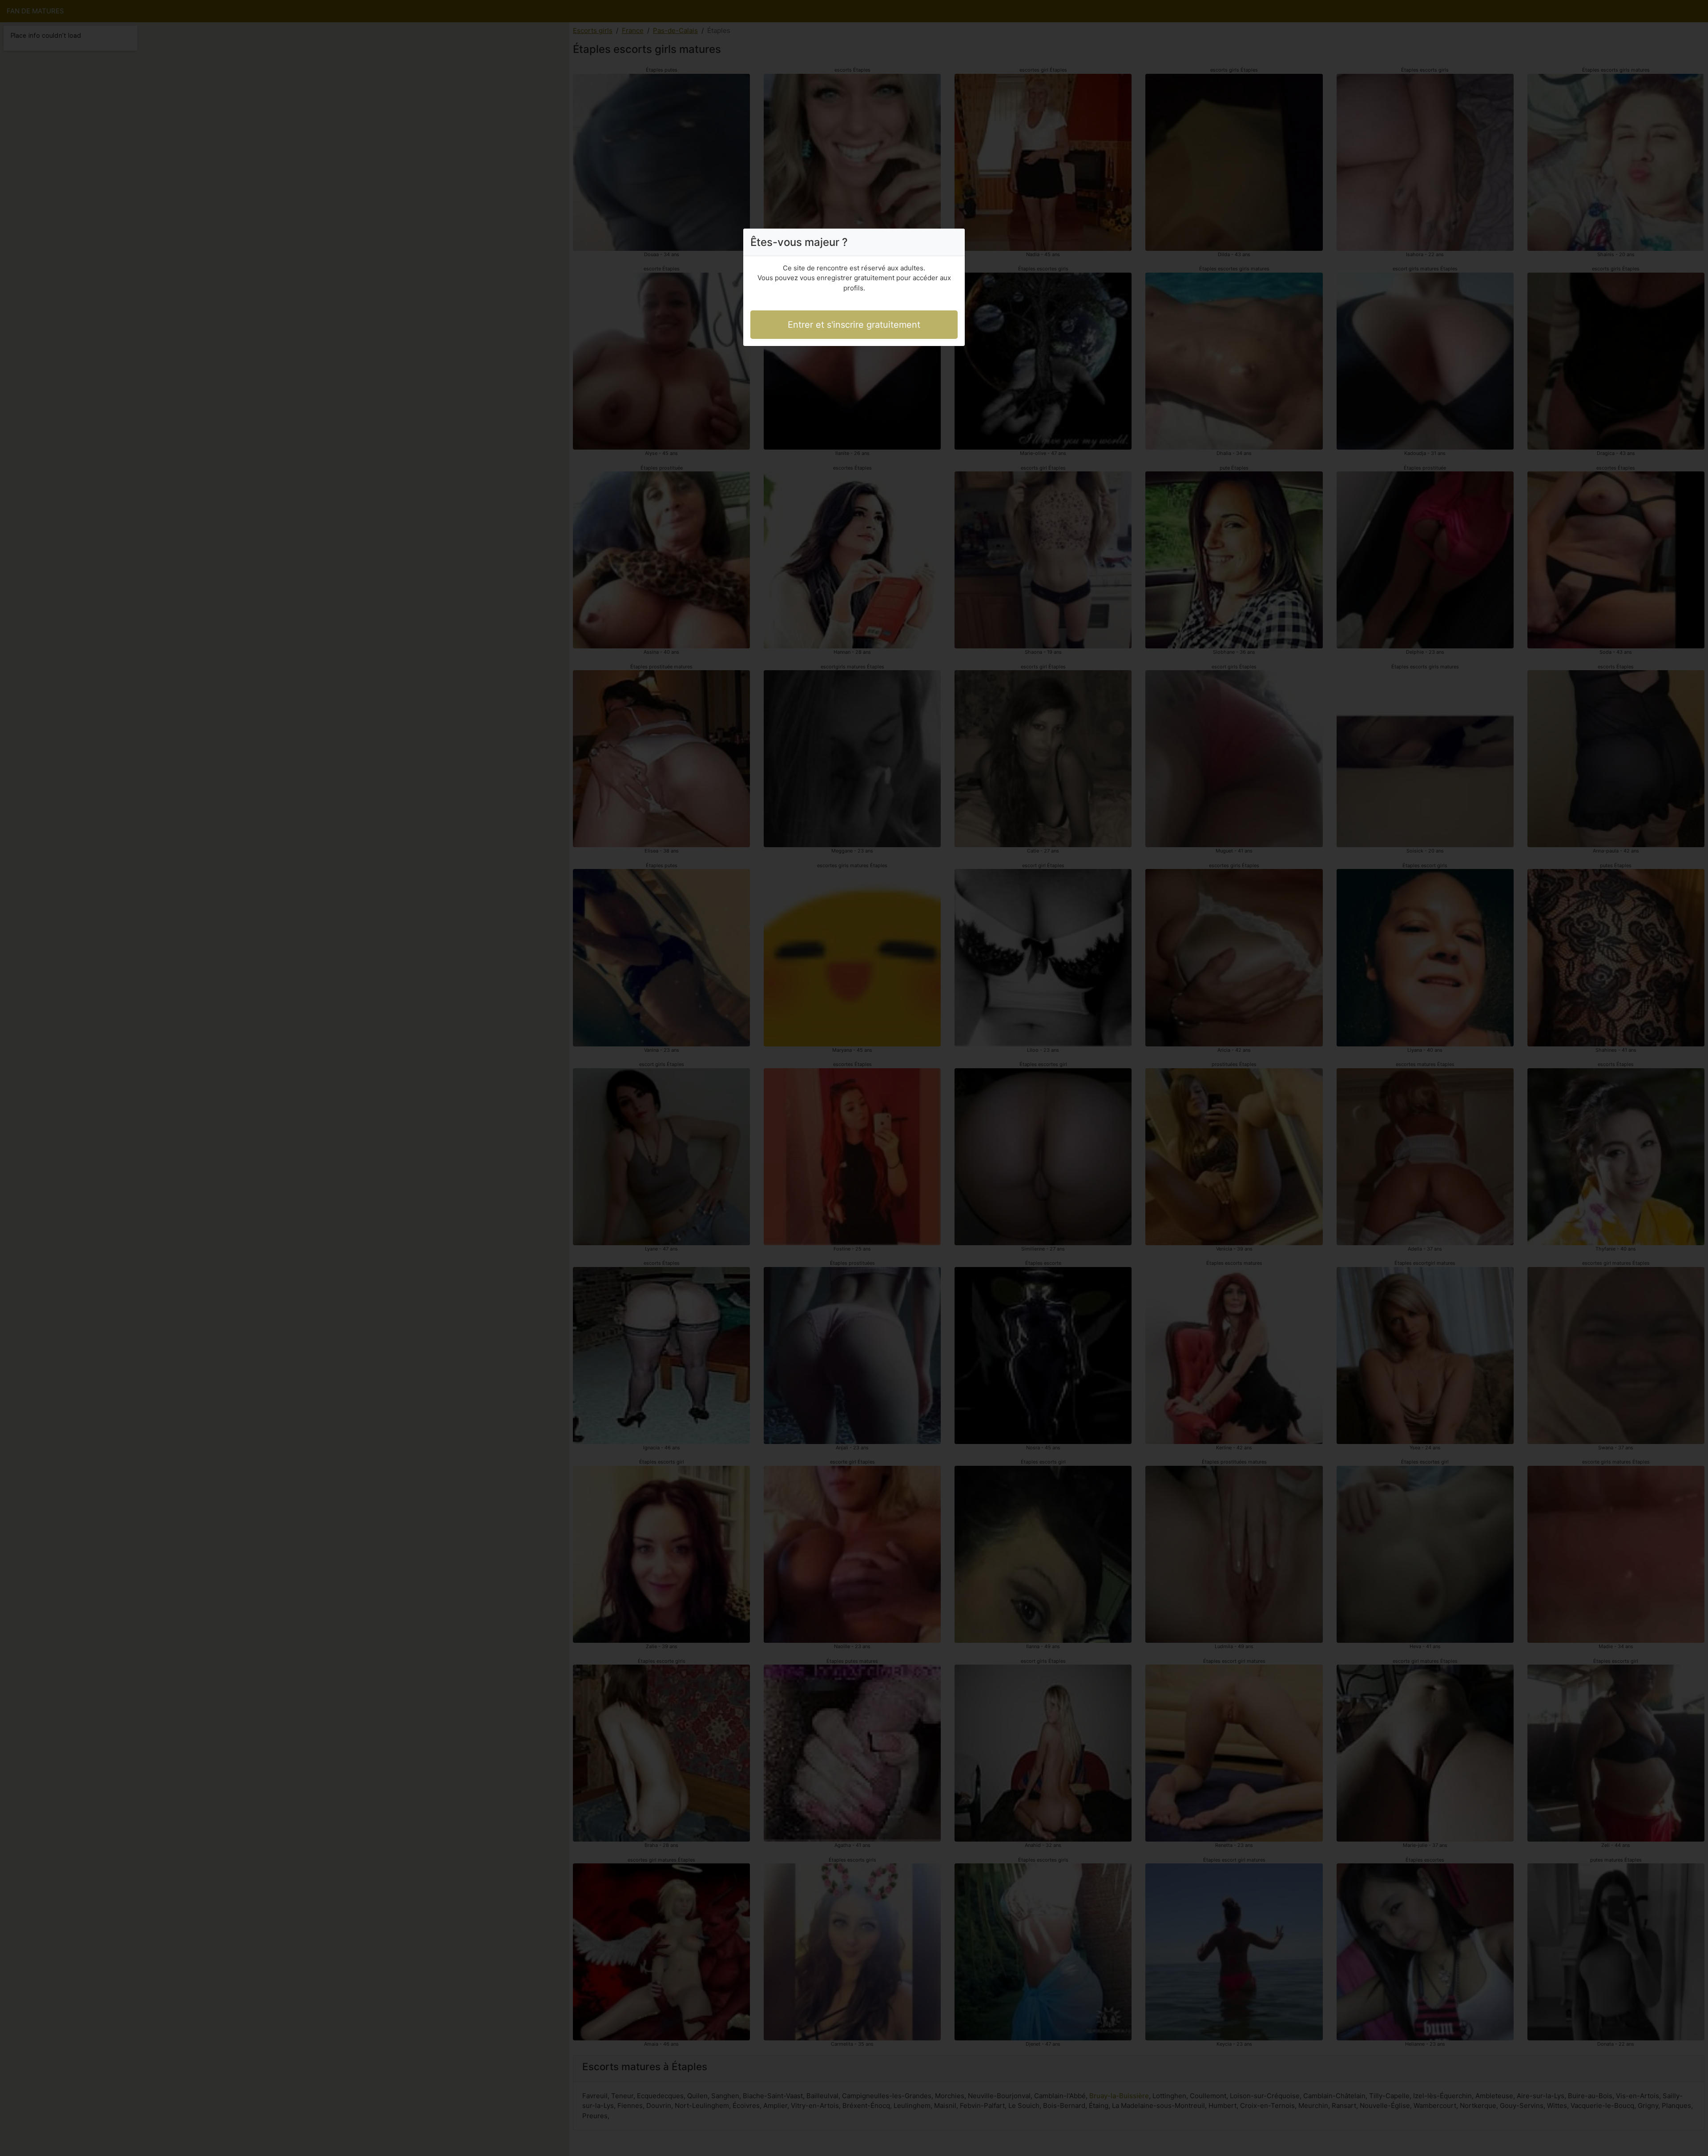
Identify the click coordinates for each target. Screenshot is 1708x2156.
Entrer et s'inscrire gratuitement (854, 325)
